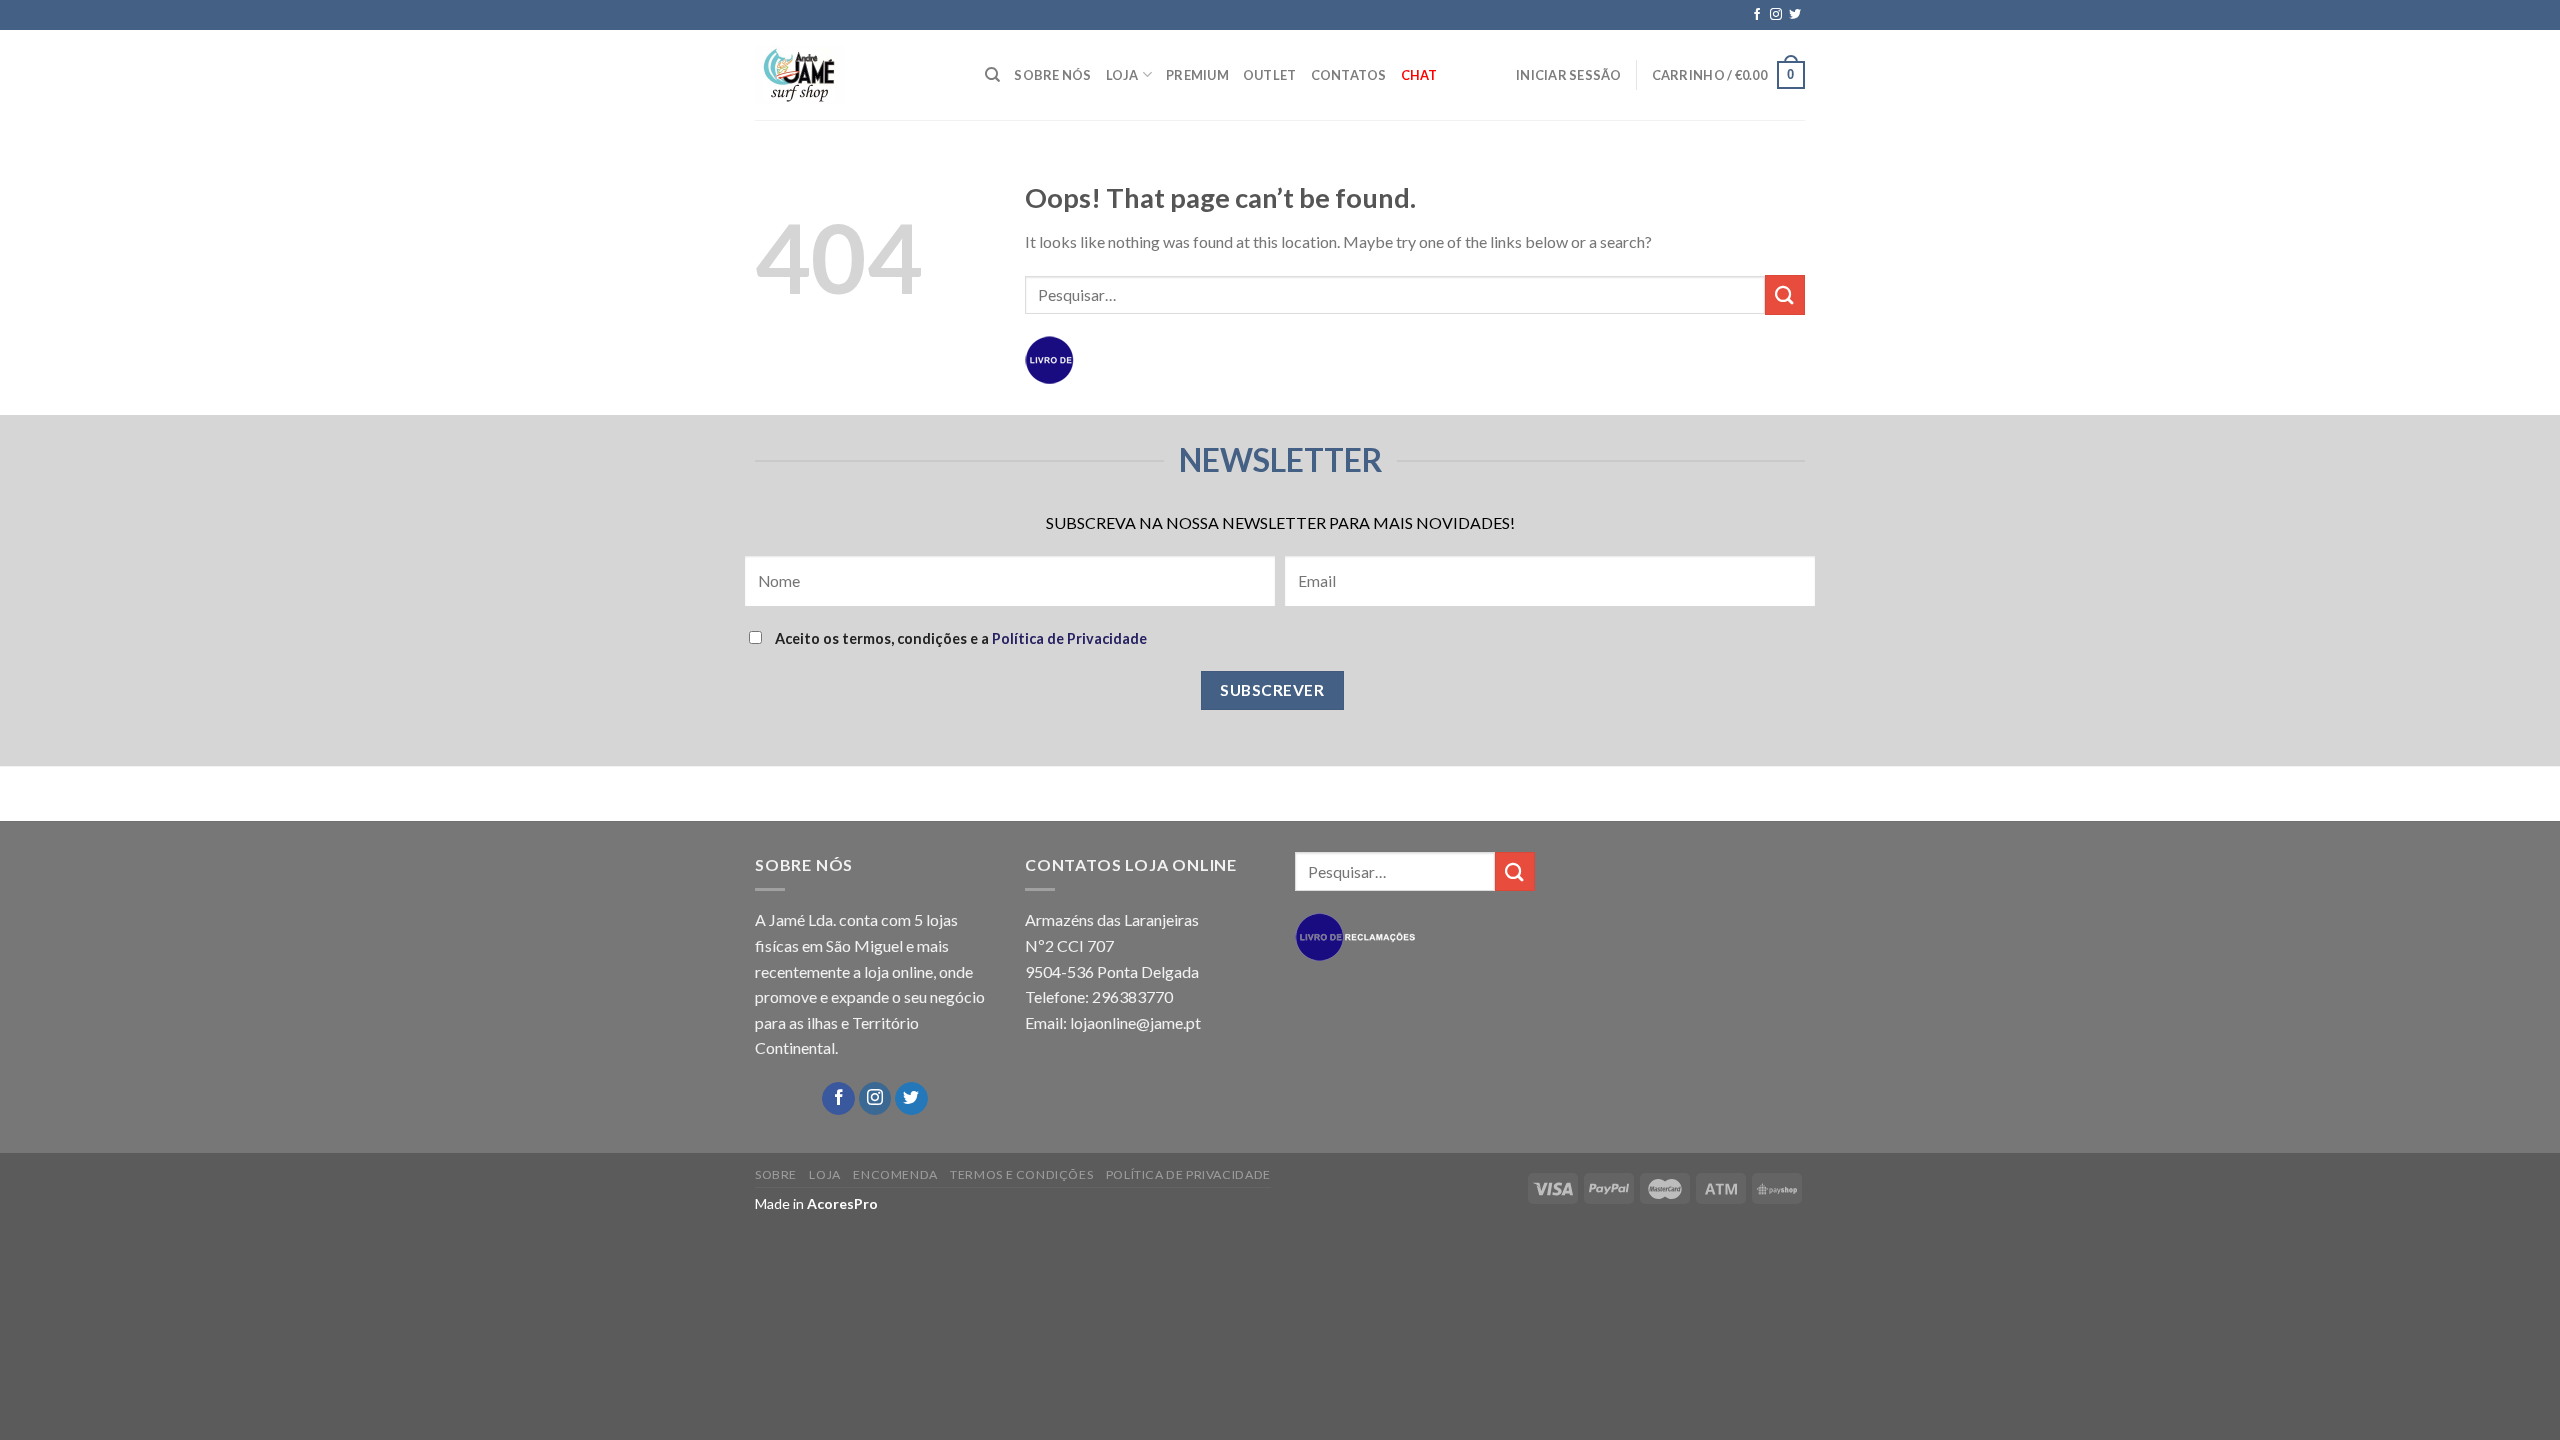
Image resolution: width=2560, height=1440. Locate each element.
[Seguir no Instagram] (1776, 15)
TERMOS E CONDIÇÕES (1021, 1174)
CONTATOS (1349, 75)
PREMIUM (1197, 75)
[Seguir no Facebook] (1757, 15)
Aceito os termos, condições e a (959, 638)
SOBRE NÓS (1052, 75)
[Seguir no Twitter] (1795, 15)
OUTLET (1270, 75)
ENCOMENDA (895, 1174)
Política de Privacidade (1069, 638)
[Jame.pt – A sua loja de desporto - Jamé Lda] (855, 75)
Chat (1419, 75)
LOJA (1122, 75)
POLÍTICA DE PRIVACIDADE (1188, 1174)
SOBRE (776, 1174)
